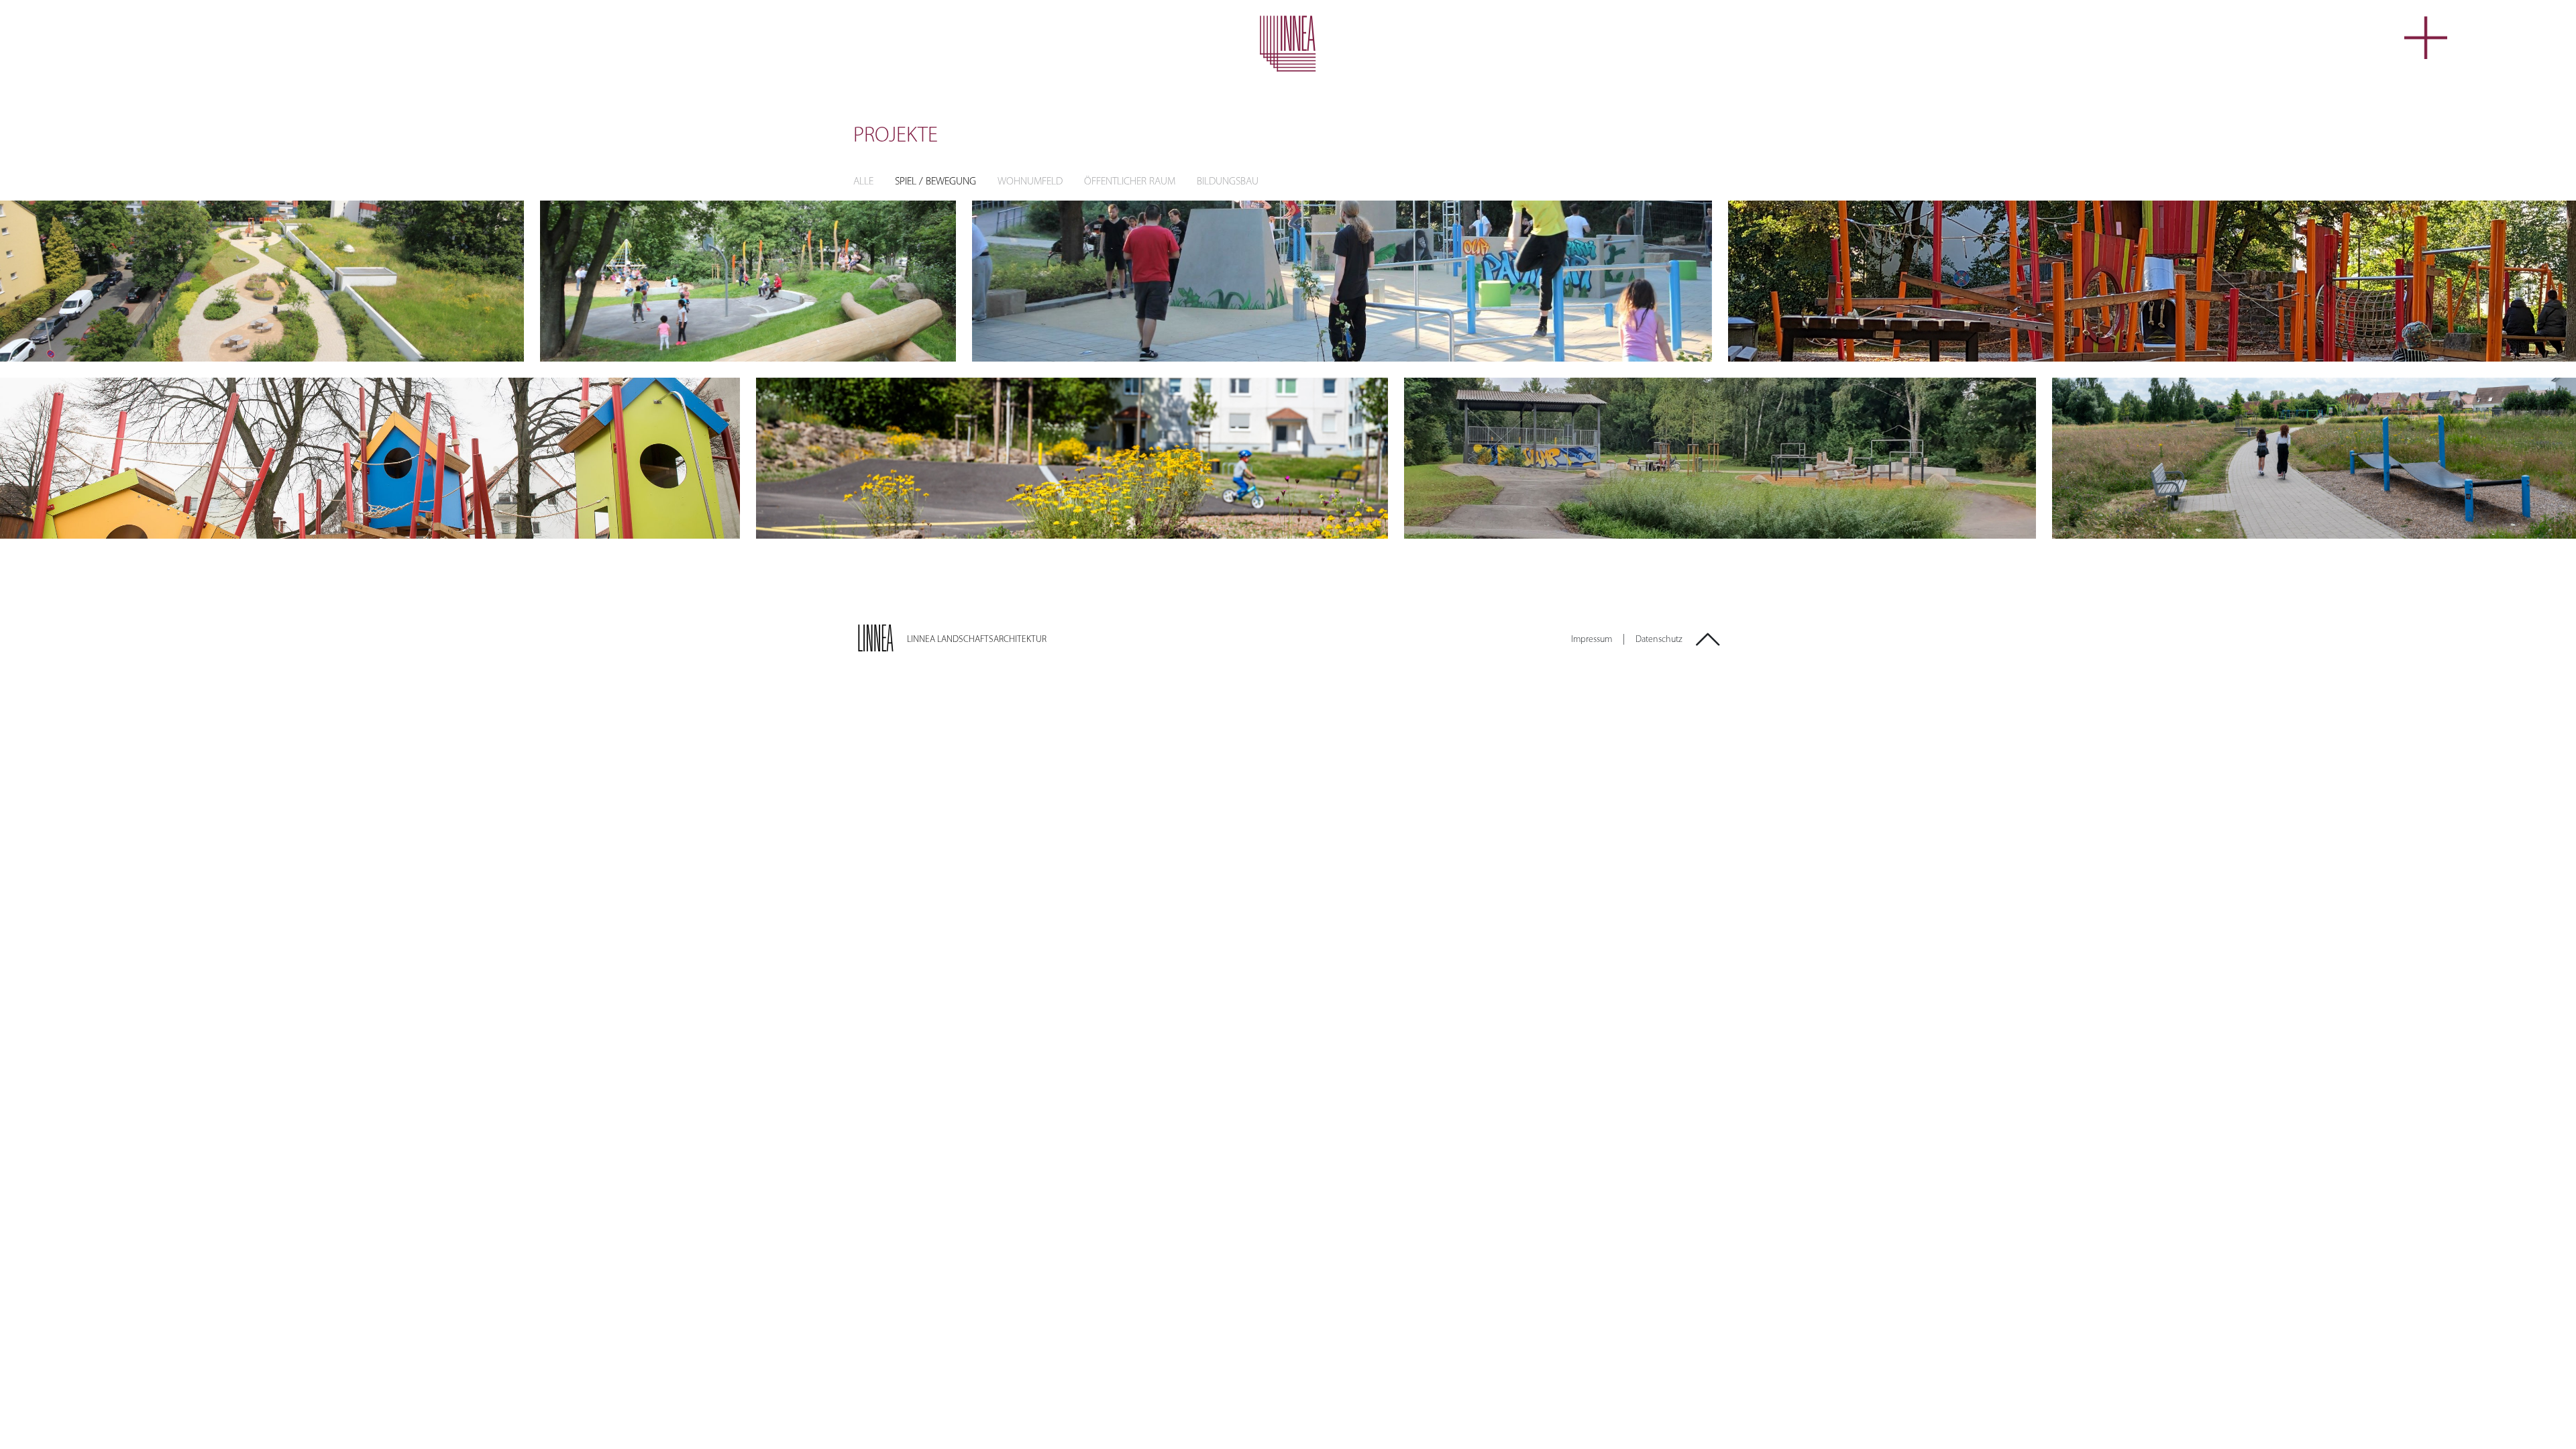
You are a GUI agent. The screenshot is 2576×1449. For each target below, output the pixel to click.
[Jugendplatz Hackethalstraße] (1720, 458)
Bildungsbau (1228, 182)
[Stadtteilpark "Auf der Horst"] (1342, 281)
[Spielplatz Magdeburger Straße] (2152, 281)
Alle (863, 182)
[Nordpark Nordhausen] (1072, 458)
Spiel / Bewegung (935, 182)
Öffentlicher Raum (1130, 182)
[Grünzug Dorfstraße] (2314, 458)
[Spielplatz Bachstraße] (370, 458)
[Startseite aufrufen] (1288, 44)
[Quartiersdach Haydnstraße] (262, 281)
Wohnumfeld (1030, 182)
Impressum (1592, 640)
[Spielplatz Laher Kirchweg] (748, 281)
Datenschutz (1659, 640)
